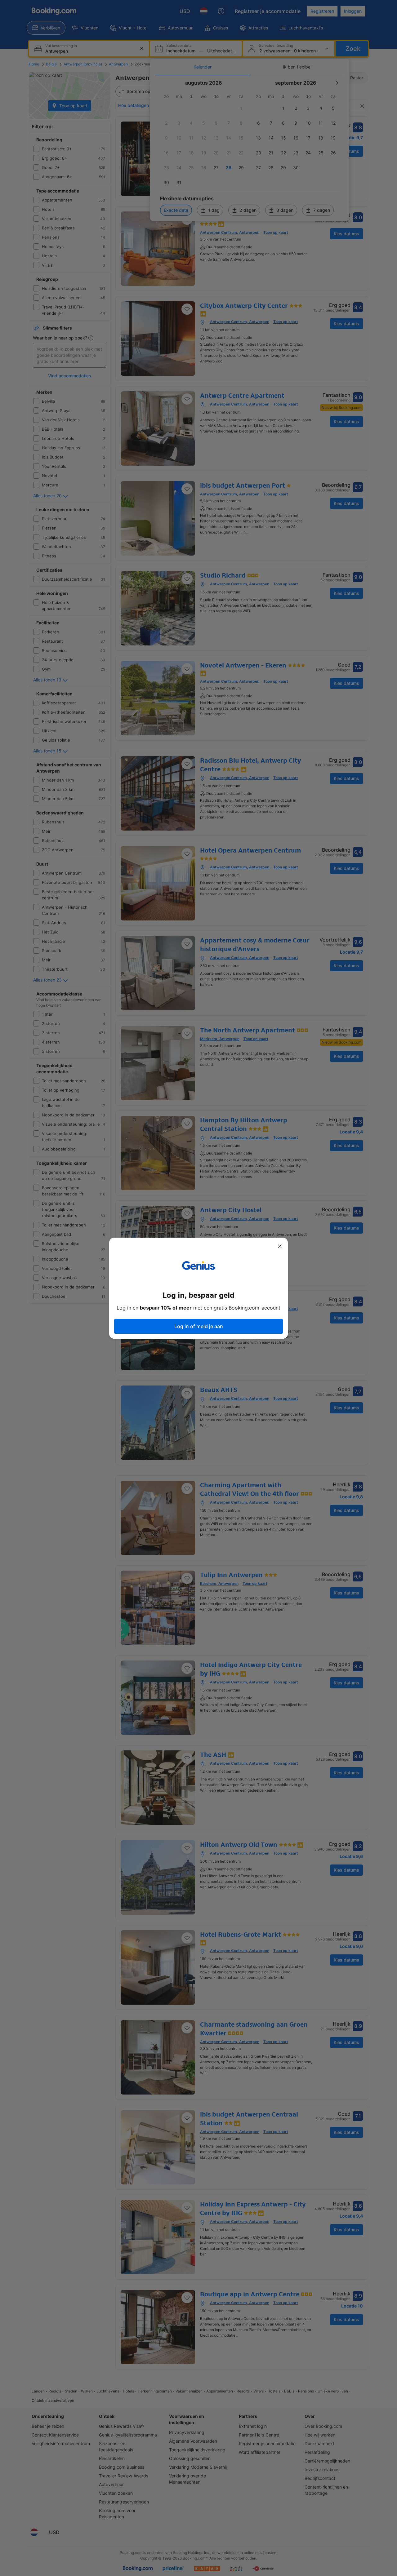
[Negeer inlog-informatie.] (280, 1246)
